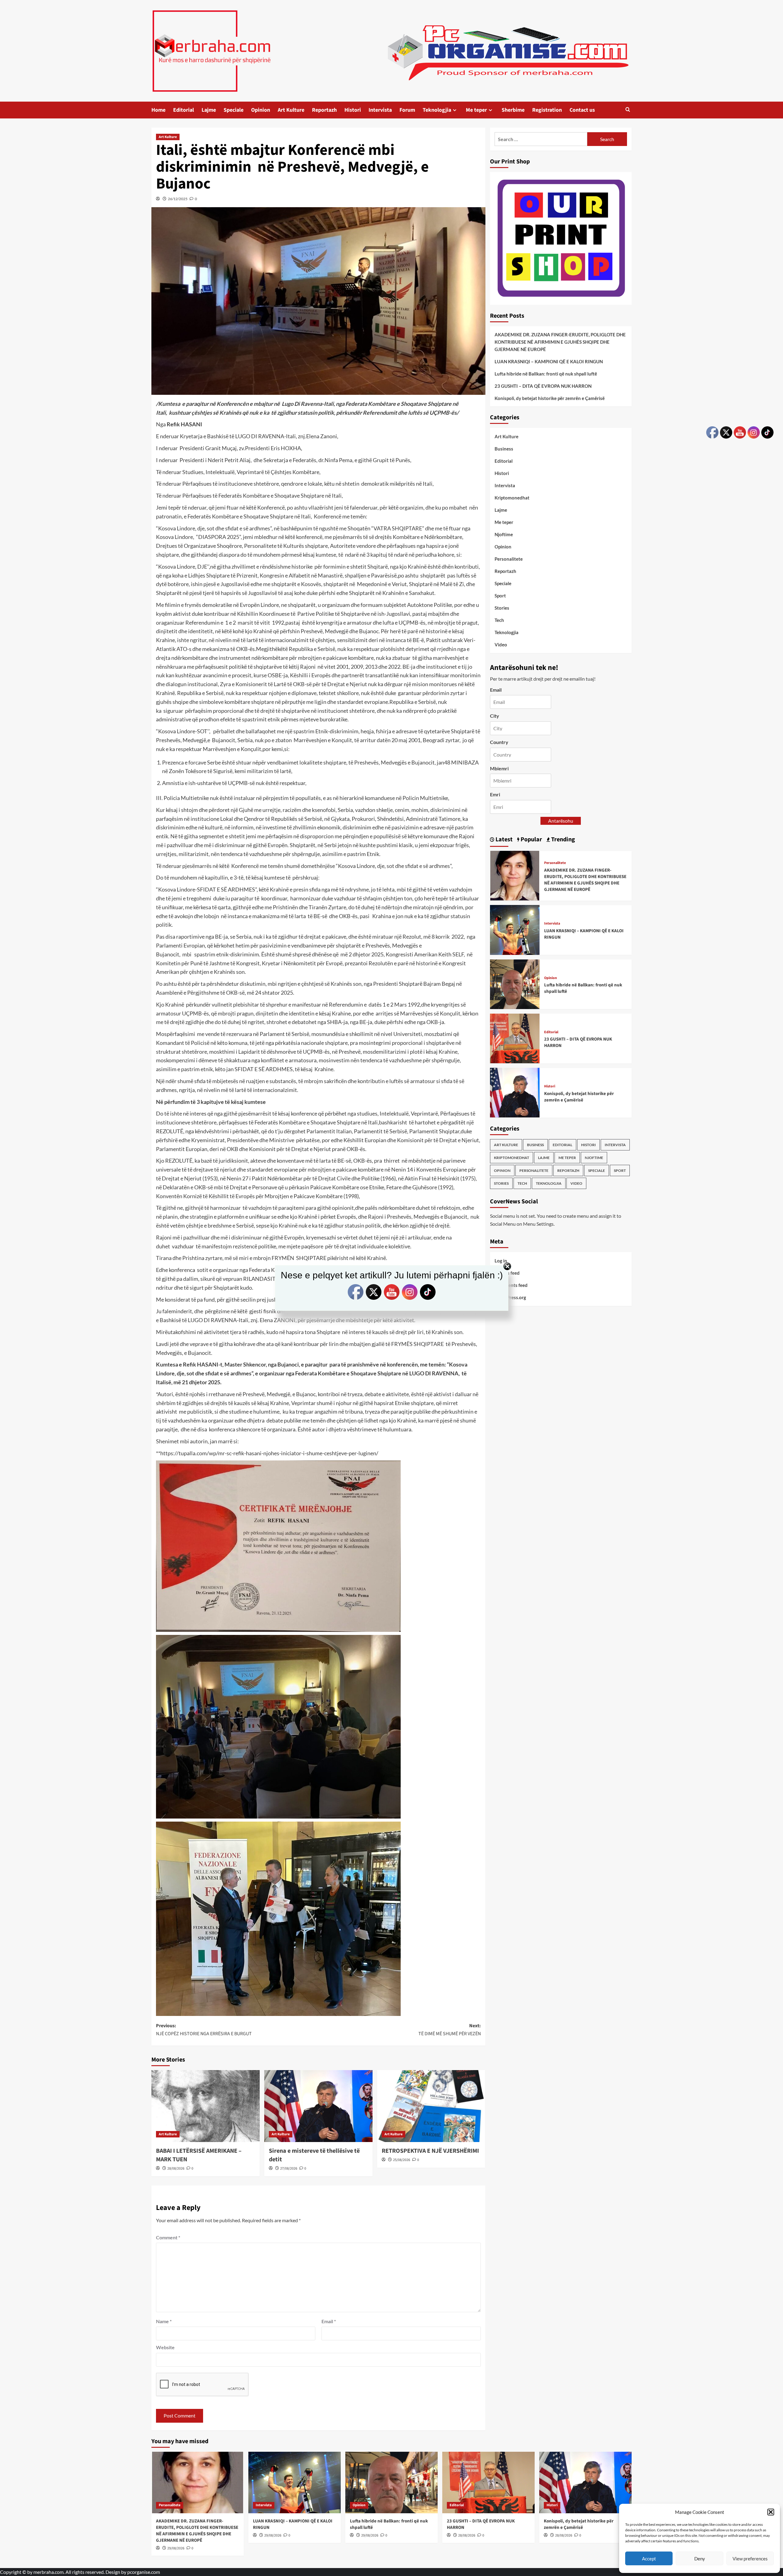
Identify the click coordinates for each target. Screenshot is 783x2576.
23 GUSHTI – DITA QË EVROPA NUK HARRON (543, 386)
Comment (168, 2237)
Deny (700, 2559)
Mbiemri (499, 768)
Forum (407, 110)
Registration (547, 110)
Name (164, 2321)
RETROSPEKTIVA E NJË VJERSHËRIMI (430, 2151)
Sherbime (513, 110)
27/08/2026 (289, 2168)
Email (329, 2321)
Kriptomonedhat (512, 498)
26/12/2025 (178, 199)
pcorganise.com (144, 2572)
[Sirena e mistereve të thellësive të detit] (318, 2106)
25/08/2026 (402, 2160)
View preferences (750, 2559)
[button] (771, 2512)
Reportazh (324, 110)
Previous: (204, 2030)
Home (158, 110)
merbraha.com (48, 2572)
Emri (495, 794)
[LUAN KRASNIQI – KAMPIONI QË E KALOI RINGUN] (515, 929)
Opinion (261, 110)
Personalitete (509, 559)
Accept (649, 2559)
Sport (500, 596)
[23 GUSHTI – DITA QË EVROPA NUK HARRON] (515, 1038)
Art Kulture (291, 110)
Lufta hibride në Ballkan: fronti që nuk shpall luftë (546, 373)
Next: (450, 2030)
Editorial (184, 110)
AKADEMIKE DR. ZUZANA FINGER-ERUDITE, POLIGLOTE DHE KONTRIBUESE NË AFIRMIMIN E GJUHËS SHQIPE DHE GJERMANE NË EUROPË (560, 342)
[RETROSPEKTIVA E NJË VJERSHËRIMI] (431, 2106)
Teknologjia (437, 110)
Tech (499, 620)
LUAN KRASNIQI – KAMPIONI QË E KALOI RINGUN (549, 361)
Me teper (476, 110)
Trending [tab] (562, 839)
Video (501, 645)
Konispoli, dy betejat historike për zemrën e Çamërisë (550, 398)
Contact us (582, 110)
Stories (502, 608)
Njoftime (504, 534)
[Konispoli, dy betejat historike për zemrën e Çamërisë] (515, 1092)
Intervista (380, 110)
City (495, 716)
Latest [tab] (503, 839)
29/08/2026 (176, 2548)
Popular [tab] (531, 839)
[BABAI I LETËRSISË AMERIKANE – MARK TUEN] (206, 2106)
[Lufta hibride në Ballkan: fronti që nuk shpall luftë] (515, 983)
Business (504, 449)
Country (499, 742)
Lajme (209, 110)
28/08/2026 (176, 2168)
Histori (353, 110)
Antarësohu (561, 820)
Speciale (234, 110)
